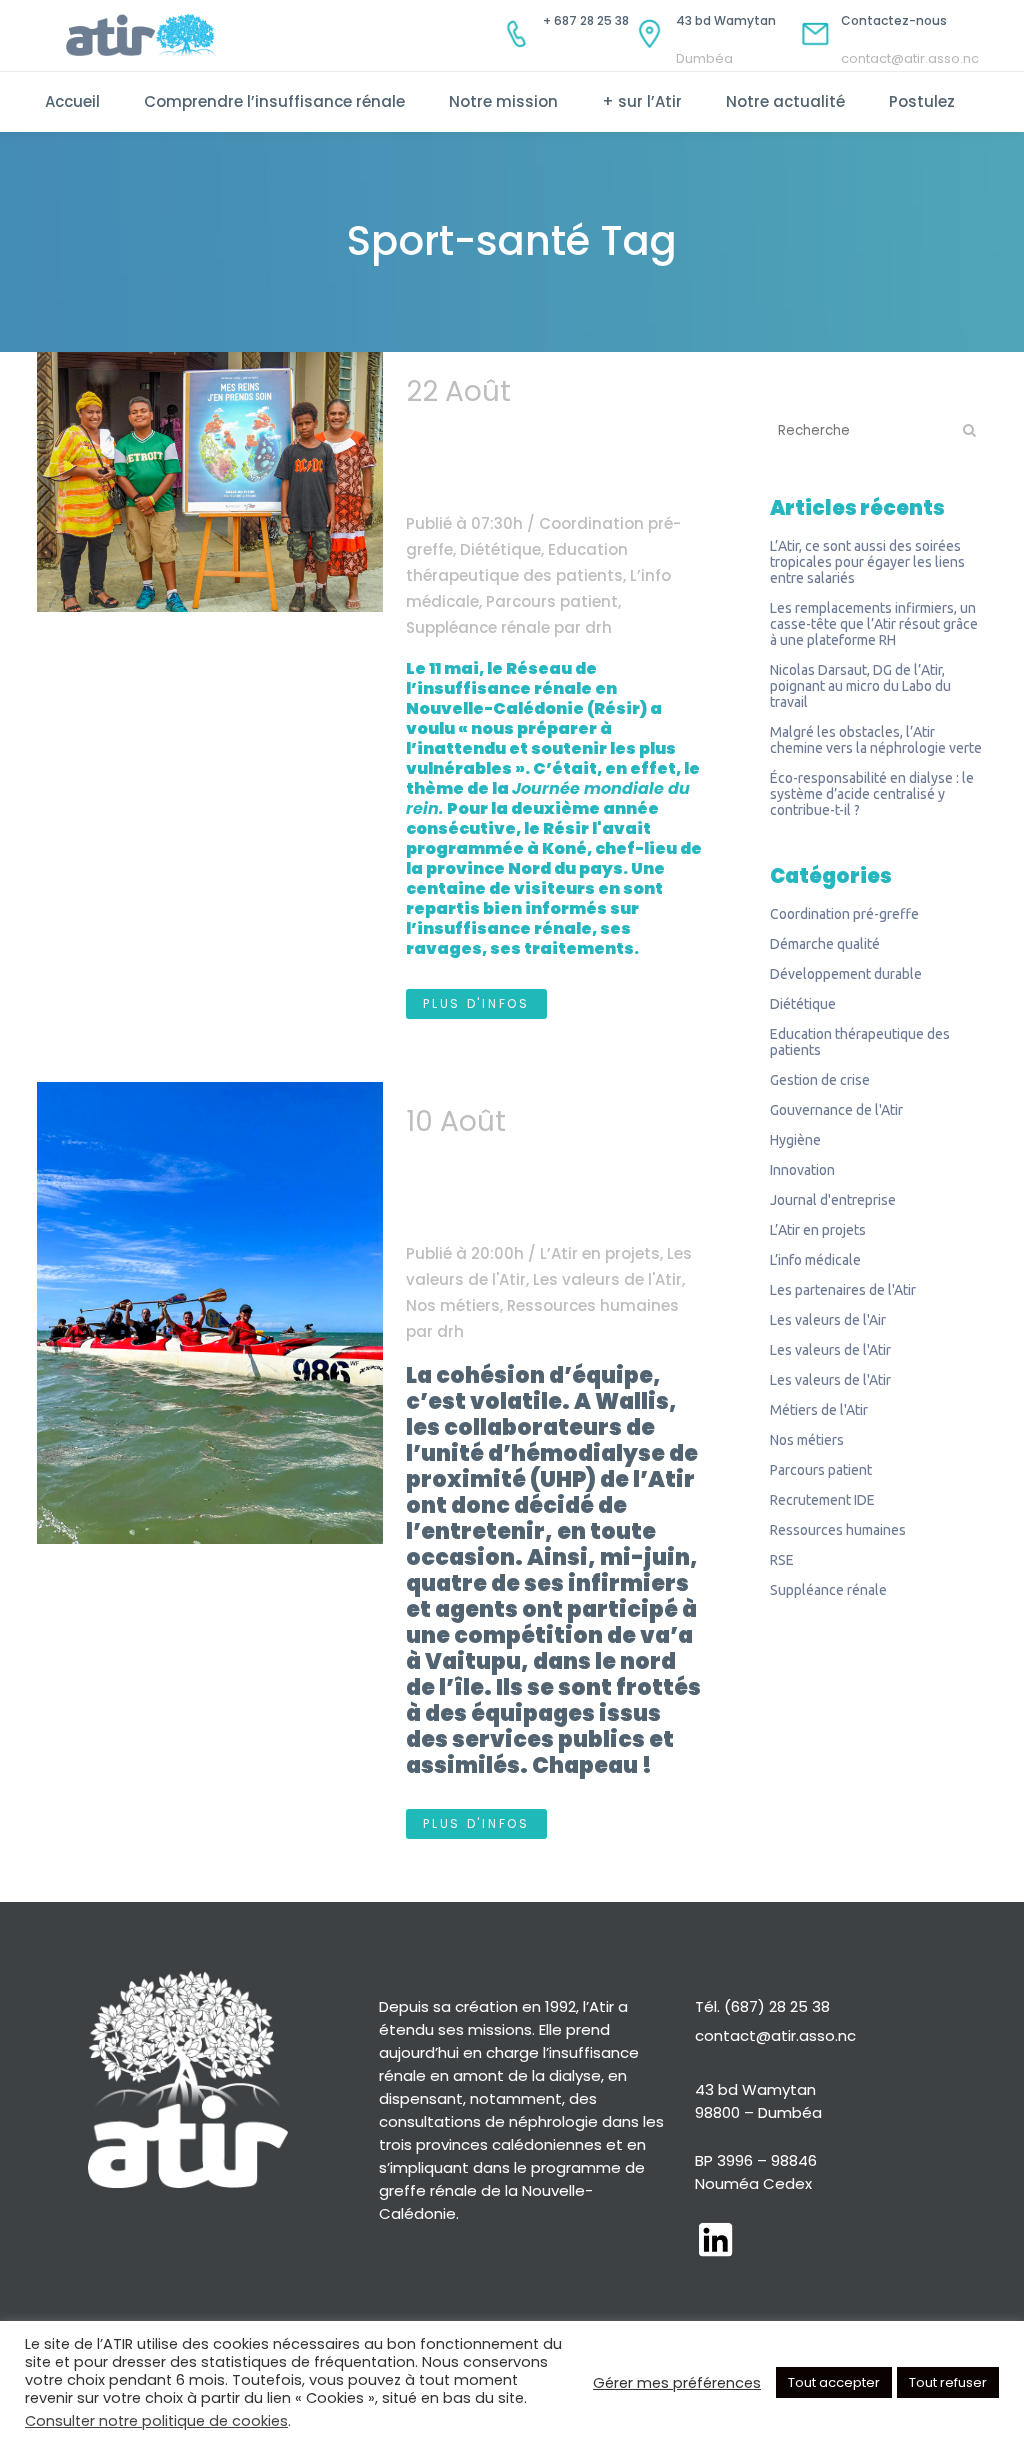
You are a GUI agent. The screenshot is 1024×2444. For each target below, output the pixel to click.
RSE (782, 1560)
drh (598, 627)
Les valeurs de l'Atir (607, 1279)
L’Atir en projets (600, 1253)
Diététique (500, 549)
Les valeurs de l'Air (828, 1320)
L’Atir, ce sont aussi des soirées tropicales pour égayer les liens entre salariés (867, 562)
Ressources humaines (593, 1305)
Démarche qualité (825, 944)
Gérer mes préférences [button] (677, 2383)
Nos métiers (453, 1305)
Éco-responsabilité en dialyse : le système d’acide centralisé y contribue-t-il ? (872, 794)
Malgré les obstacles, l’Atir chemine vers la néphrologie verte (876, 740)
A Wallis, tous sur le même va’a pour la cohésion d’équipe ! (551, 1172)
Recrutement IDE (822, 1500)
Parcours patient (552, 601)
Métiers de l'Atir (819, 1410)
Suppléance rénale (478, 627)
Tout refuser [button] (948, 2382)
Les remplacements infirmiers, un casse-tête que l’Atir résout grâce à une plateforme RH (874, 624)
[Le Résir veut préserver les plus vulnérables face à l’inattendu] (210, 482)
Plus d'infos (476, 1003)
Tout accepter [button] (834, 2382)
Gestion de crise (820, 1080)
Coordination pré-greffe (844, 914)
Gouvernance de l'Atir (836, 1110)
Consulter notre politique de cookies (156, 2421)
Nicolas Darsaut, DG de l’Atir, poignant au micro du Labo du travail (860, 686)
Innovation (802, 1170)
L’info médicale (815, 1260)
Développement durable (846, 974)
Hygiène (795, 1140)
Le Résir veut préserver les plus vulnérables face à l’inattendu (547, 442)
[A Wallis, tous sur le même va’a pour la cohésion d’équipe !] (210, 1313)
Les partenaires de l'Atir (843, 1290)
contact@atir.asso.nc (775, 2035)
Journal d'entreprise (833, 1200)
